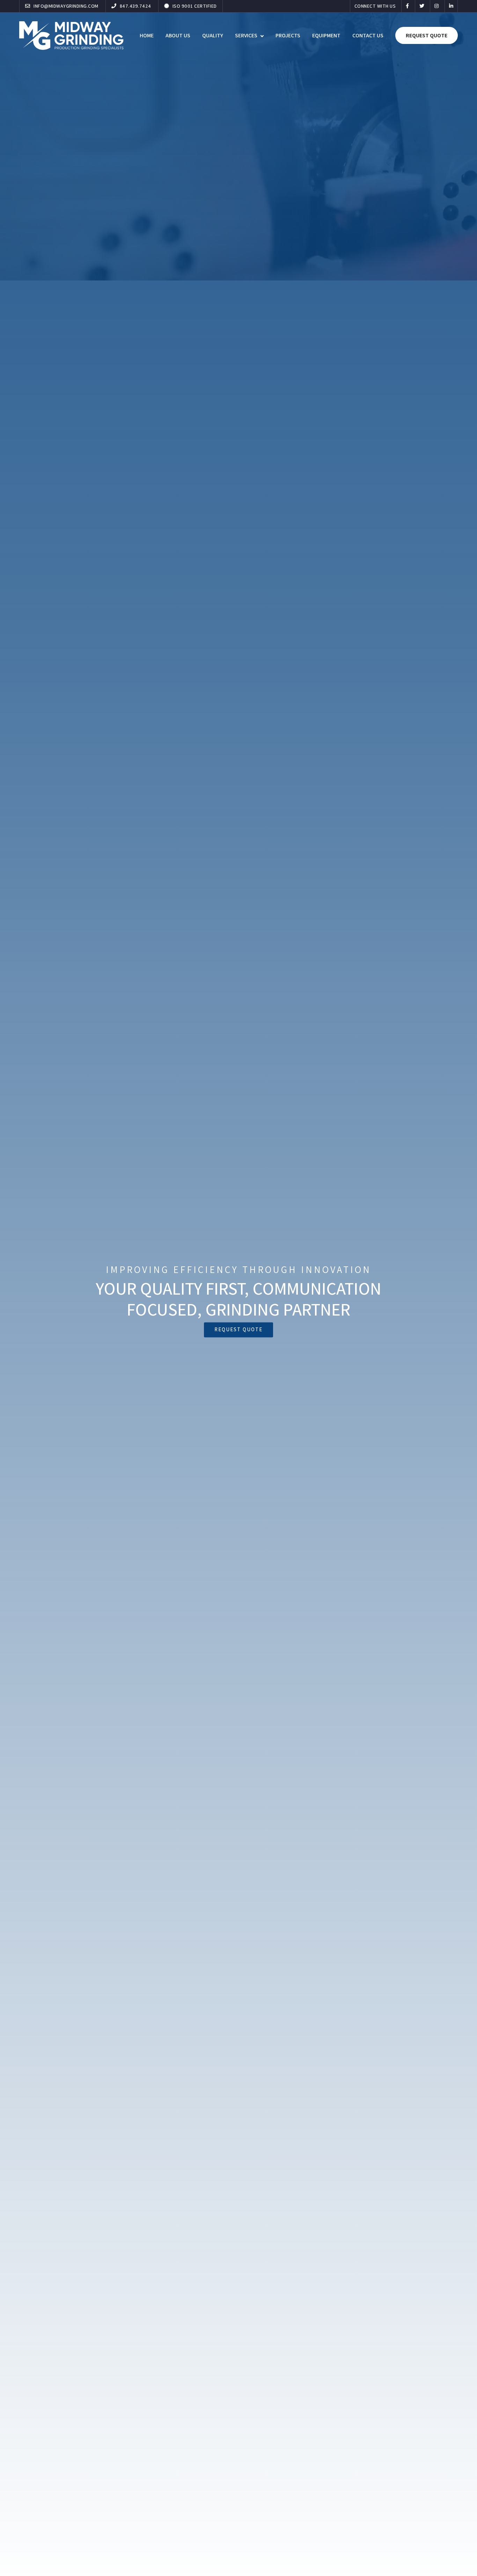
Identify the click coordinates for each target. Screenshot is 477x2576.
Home (147, 35)
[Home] (72, 35)
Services (246, 35)
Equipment (326, 35)
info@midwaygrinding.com (65, 6)
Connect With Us (375, 6)
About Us (178, 35)
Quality (213, 35)
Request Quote (427, 35)
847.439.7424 (135, 6)
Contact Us (368, 35)
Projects (288, 35)
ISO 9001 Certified (194, 6)
